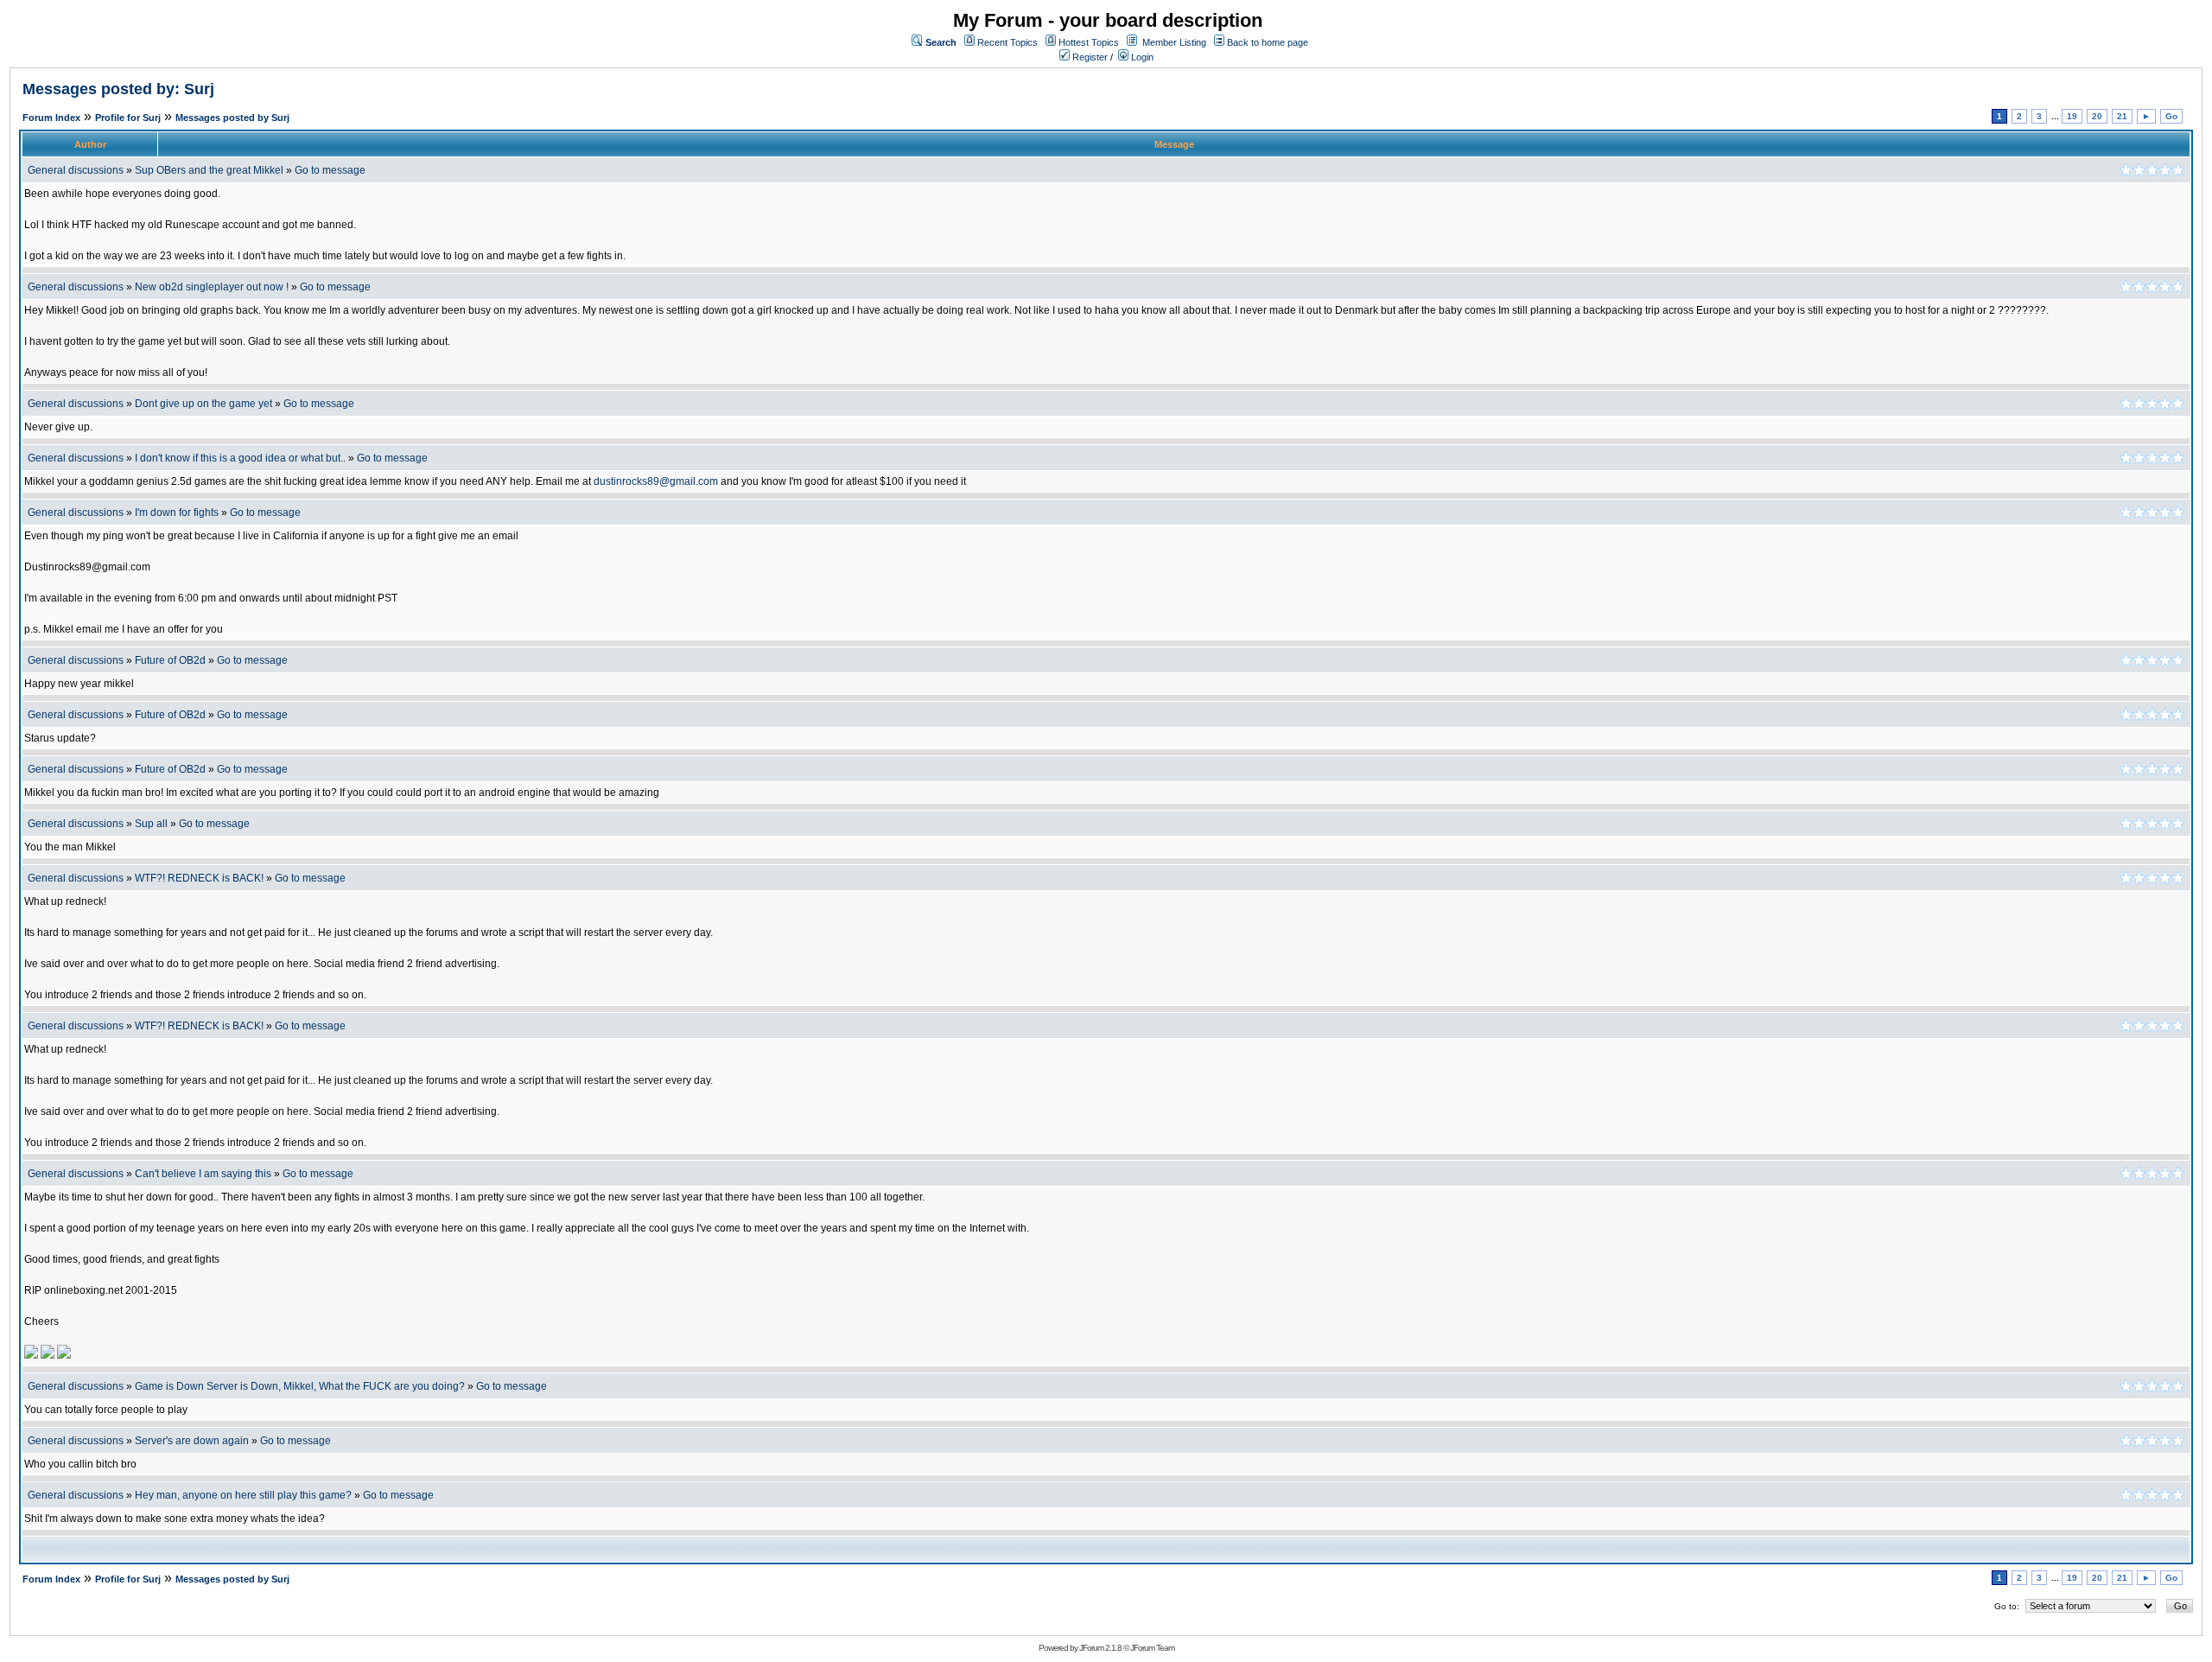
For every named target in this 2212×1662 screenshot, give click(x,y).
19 (2072, 116)
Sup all (151, 824)
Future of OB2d (170, 660)
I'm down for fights (177, 513)
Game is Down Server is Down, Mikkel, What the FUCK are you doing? (300, 1386)
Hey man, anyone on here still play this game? (243, 1495)
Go (2171, 116)
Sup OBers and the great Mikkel (209, 170)
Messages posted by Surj (232, 118)
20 (2097, 116)
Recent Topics (1007, 42)
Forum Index (51, 118)
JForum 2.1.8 (1100, 1648)
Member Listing (1174, 42)
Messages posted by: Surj (118, 89)
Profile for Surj (128, 118)
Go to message (330, 170)
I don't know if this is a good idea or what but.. (240, 458)
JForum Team (1152, 1648)
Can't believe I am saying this (203, 1174)
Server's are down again (192, 1441)
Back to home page (1268, 42)
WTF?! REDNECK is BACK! (199, 878)
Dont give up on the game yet (203, 404)
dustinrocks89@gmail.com (656, 481)
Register (1089, 57)
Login (1141, 57)
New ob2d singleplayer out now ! (212, 287)
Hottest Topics (1089, 42)
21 (2122, 116)
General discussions (76, 170)
